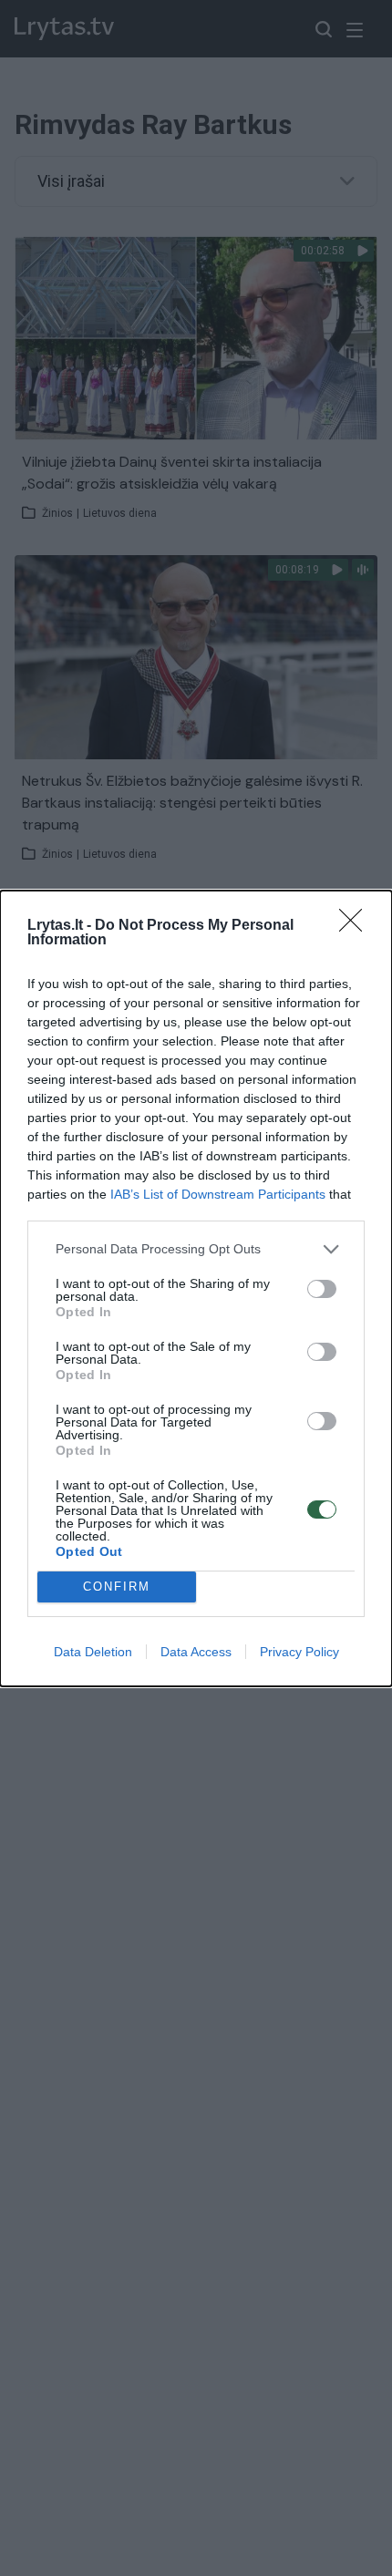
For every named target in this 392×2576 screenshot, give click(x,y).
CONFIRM (117, 1587)
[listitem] (196, 1249)
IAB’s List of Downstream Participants (218, 1194)
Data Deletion (93, 1652)
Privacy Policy (299, 1652)
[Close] (356, 926)
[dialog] (196, 1288)
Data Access (196, 1652)
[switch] (322, 1289)
